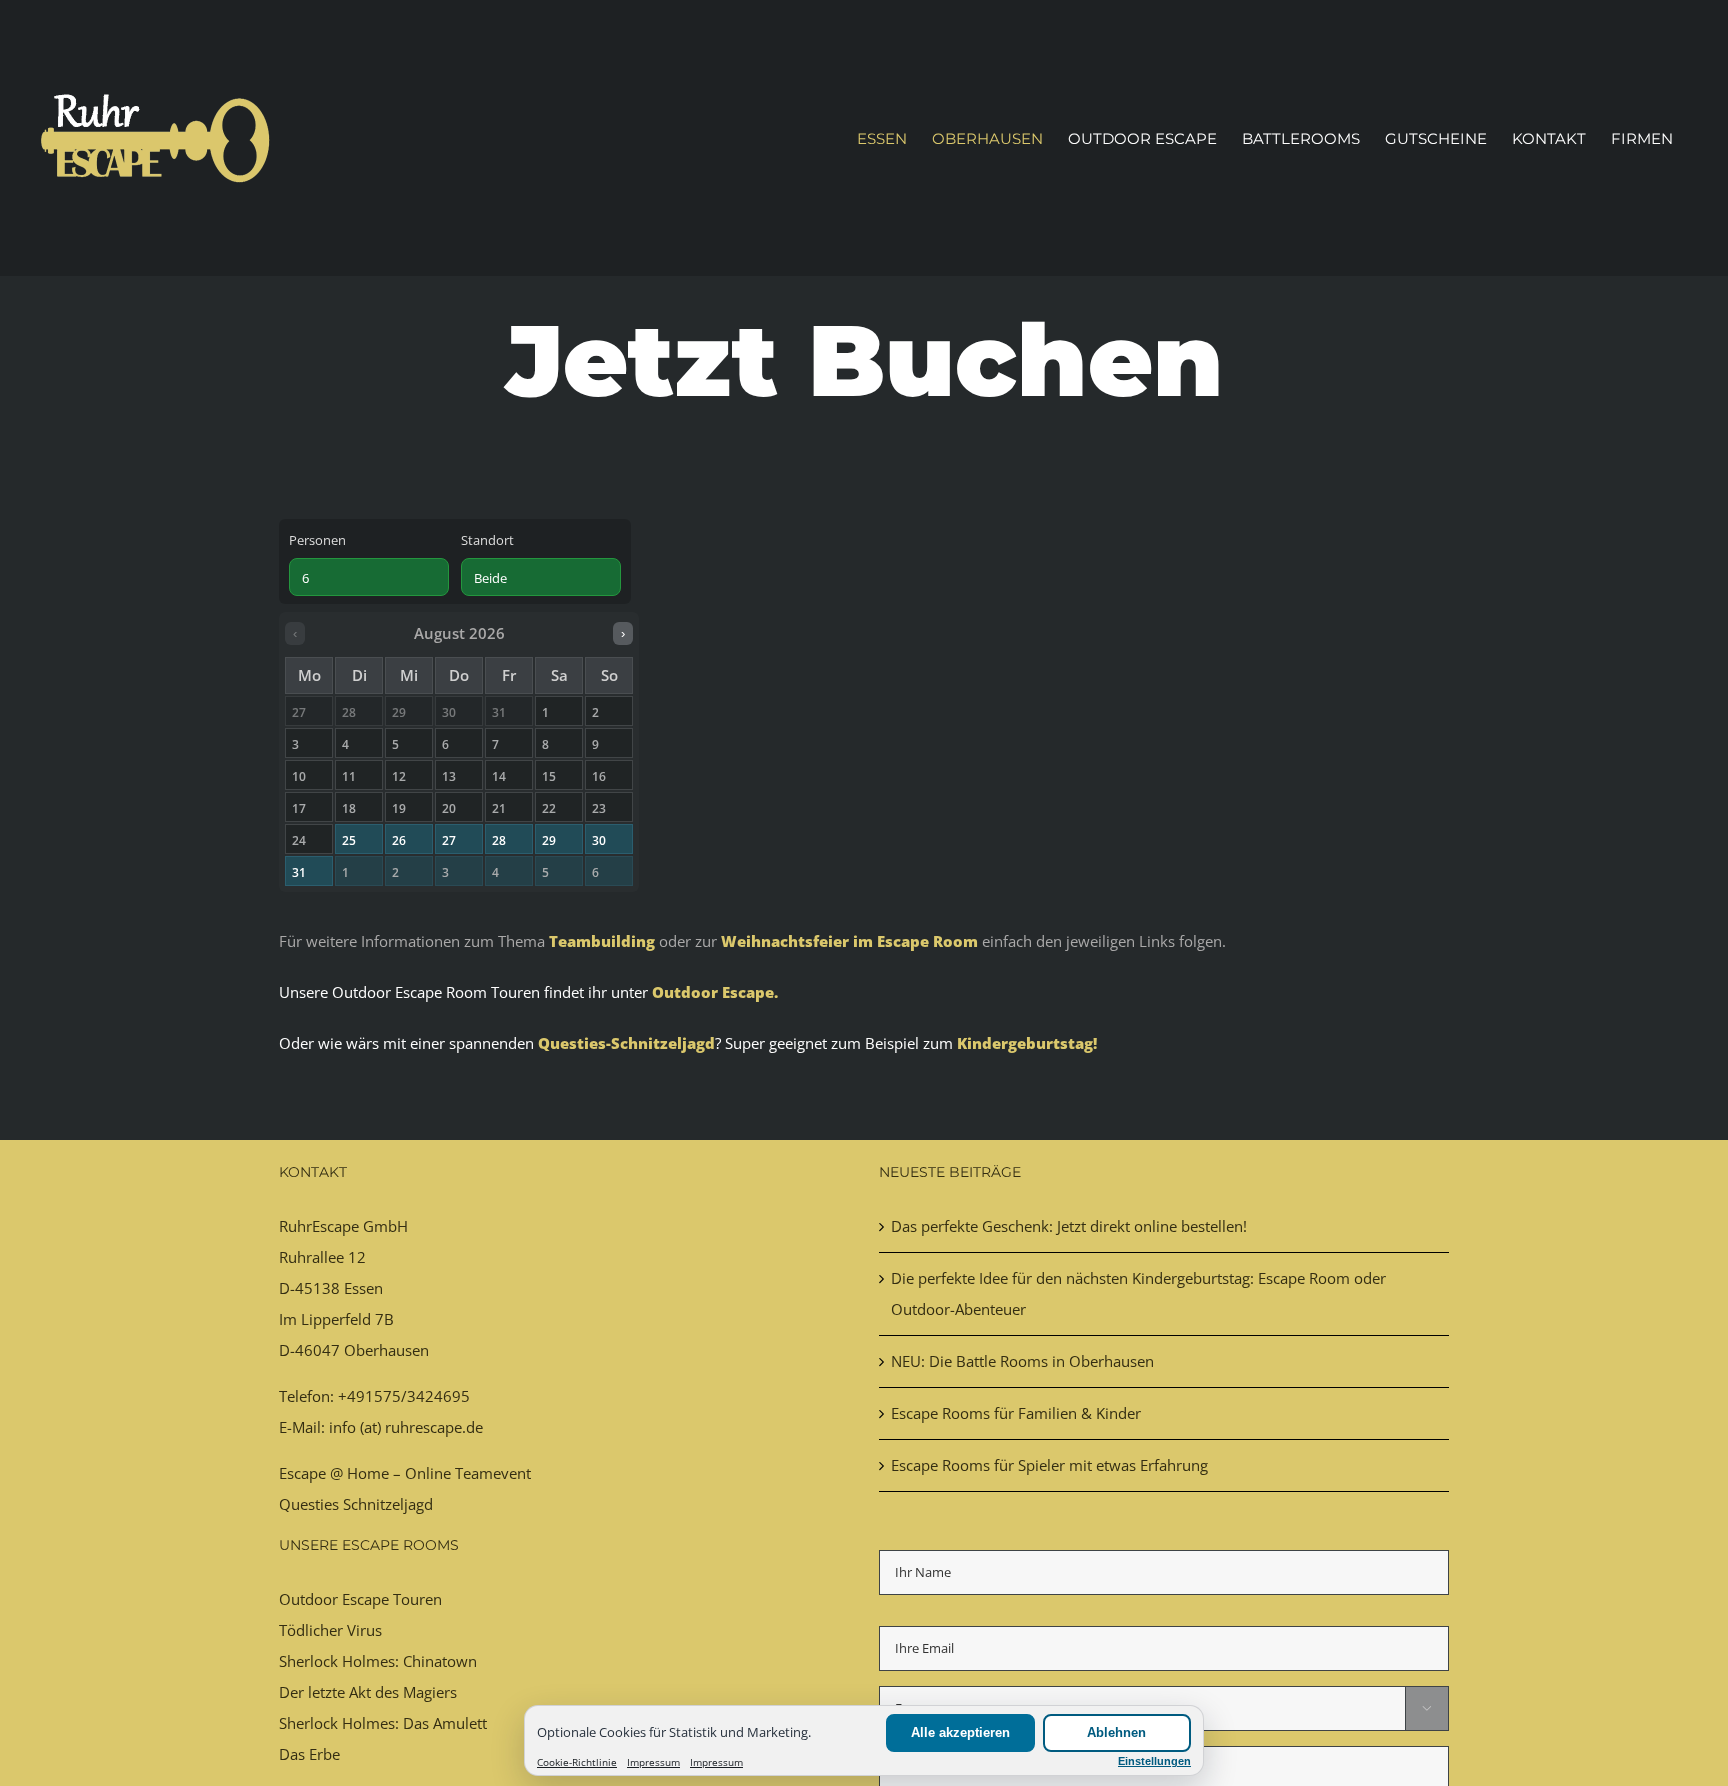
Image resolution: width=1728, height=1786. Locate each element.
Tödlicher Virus (330, 1630)
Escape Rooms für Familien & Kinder (1016, 1413)
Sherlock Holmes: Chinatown (378, 1661)
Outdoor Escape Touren (360, 1599)
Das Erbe (309, 1754)
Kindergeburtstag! (1027, 1043)
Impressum (653, 1762)
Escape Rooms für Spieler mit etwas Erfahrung (1049, 1465)
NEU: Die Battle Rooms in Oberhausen (1022, 1361)
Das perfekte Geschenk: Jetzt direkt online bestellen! (1069, 1226)
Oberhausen (386, 1350)
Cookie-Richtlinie (577, 1762)
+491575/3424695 (404, 1396)
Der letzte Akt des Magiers (368, 1692)
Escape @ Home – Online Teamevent (405, 1473)
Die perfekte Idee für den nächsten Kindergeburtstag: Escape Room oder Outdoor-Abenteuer (1138, 1293)
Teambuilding (602, 941)
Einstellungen (1154, 1761)
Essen (363, 1288)
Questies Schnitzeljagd (356, 1504)
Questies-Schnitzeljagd (626, 1043)
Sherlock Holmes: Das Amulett (383, 1723)
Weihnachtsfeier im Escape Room (849, 941)
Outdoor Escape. (715, 992)
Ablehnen (1116, 1732)
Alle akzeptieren (960, 1732)
